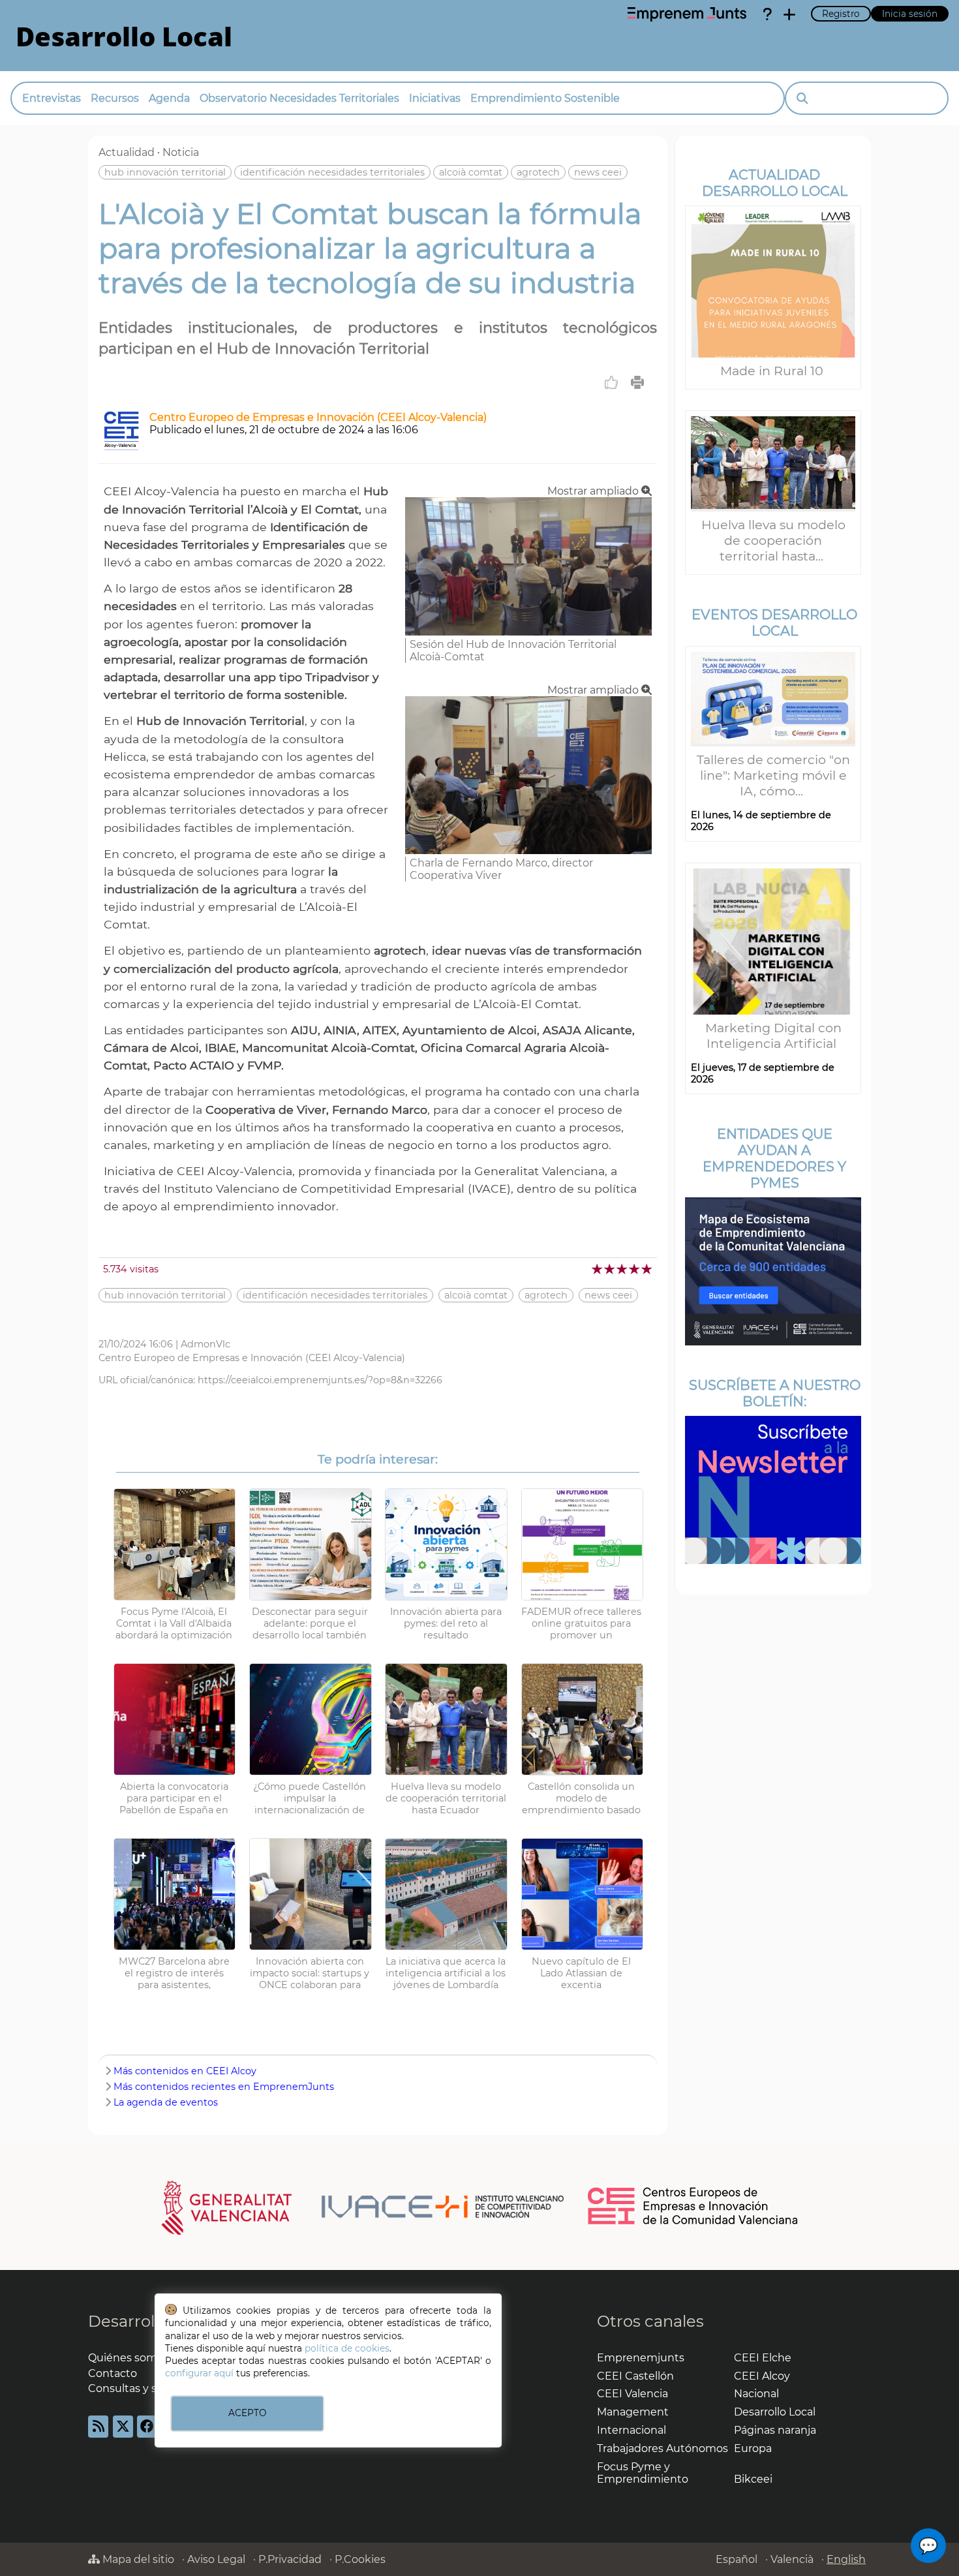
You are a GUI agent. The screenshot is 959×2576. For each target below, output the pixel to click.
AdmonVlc (205, 1344)
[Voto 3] (623, 1269)
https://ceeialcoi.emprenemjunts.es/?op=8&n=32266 (320, 1380)
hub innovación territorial (165, 172)
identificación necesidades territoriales (332, 172)
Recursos (115, 98)
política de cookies (347, 2348)
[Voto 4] (635, 1269)
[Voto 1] (598, 1269)
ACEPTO (247, 2413)
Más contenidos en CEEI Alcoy (185, 2071)
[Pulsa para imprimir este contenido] (637, 382)
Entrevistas (52, 98)
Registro (841, 14)
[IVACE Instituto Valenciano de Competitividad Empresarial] (363, 2207)
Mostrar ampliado (594, 491)
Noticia (181, 152)
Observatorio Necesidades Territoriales (299, 98)
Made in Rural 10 (773, 371)
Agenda (169, 98)
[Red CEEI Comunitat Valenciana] (693, 2222)
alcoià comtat (471, 172)
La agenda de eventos (166, 2102)
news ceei (598, 172)
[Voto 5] (647, 1269)
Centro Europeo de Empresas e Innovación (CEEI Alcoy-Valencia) (318, 417)
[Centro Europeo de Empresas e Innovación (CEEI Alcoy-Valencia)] (121, 447)
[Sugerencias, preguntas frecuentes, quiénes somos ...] (767, 14)
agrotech (538, 172)
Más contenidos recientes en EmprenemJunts (224, 2087)
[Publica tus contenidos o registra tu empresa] (789, 14)
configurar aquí (199, 2373)
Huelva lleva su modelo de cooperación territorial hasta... (773, 540)
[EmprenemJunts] (687, 14)
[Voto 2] (610, 1269)
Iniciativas (435, 98)
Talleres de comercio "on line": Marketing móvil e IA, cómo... (773, 775)
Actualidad (127, 152)
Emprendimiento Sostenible (545, 98)
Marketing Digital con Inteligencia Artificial (773, 1035)
